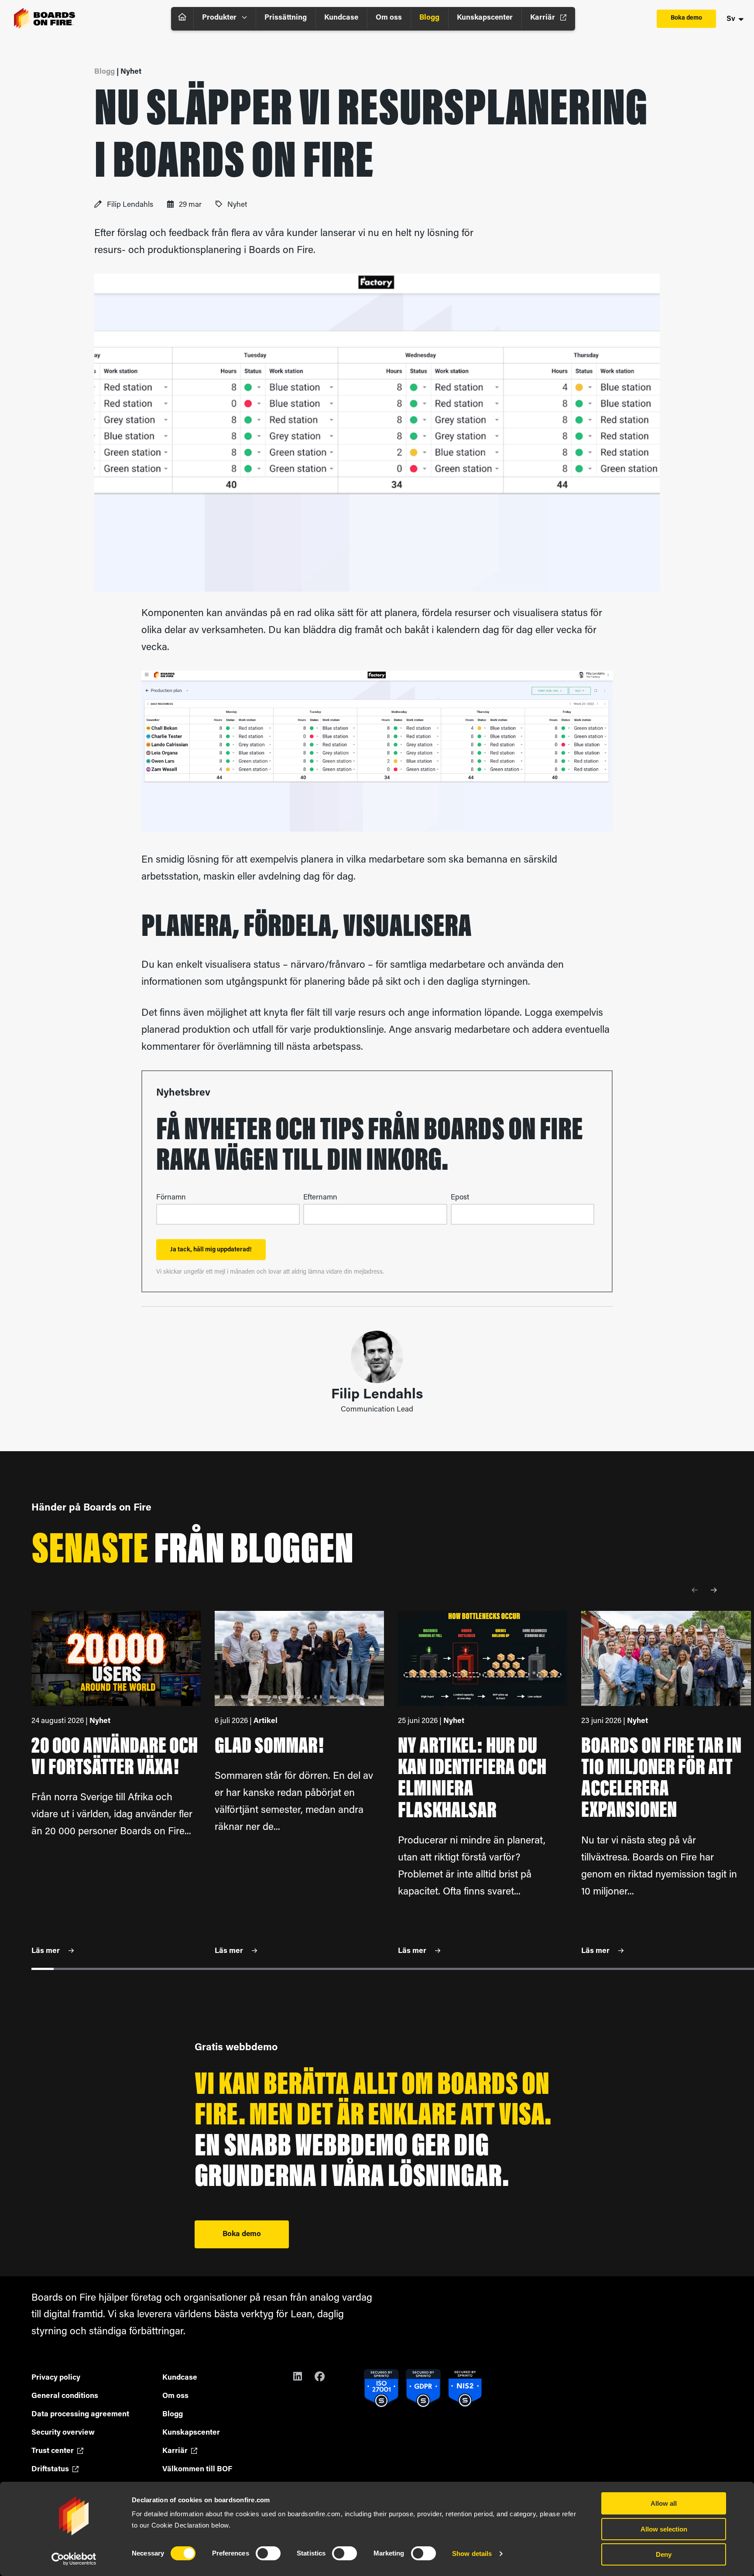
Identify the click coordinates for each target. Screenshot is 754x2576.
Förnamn (171, 1197)
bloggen (292, 1552)
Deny (664, 2554)
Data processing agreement (80, 2414)
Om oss (389, 18)
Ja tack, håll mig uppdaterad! (211, 1250)
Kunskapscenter (485, 18)
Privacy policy (56, 2378)
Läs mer (46, 1951)
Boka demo (686, 18)
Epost (460, 1197)
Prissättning (286, 18)
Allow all (664, 2503)
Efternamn (320, 1197)
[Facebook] (325, 2378)
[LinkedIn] (304, 2378)
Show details (472, 2554)
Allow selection (664, 2529)
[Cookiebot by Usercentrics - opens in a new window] (74, 2559)
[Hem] (182, 19)
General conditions (65, 2396)
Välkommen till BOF (197, 2469)
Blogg (429, 18)
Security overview (63, 2433)
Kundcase (341, 18)
